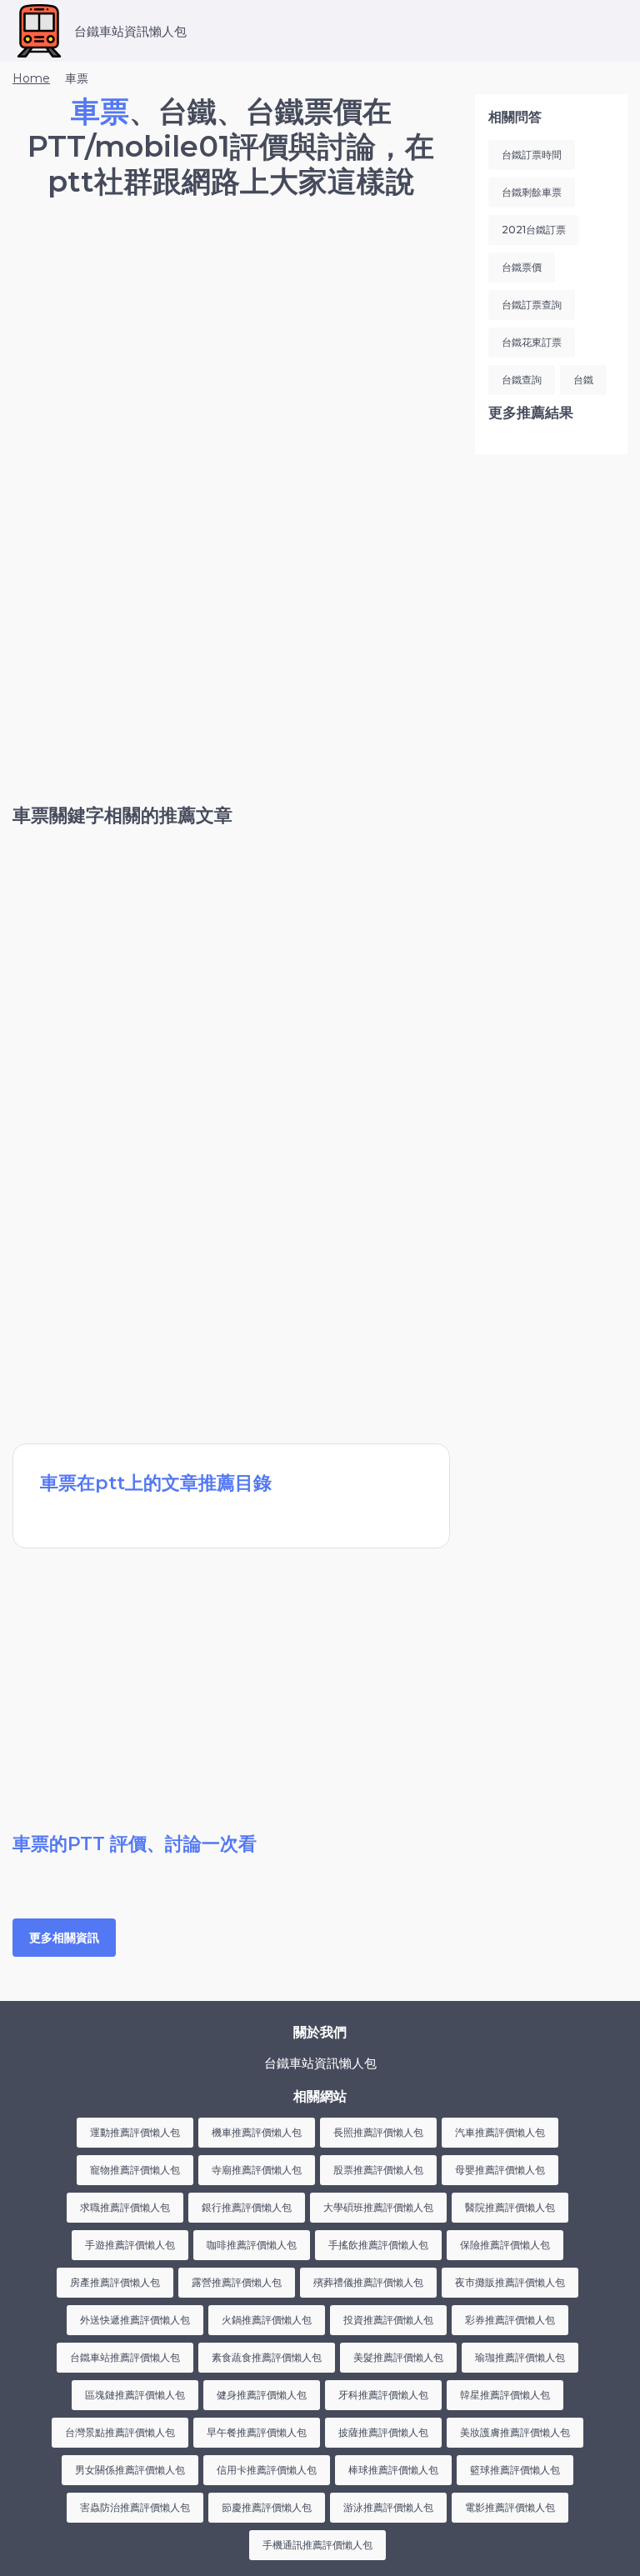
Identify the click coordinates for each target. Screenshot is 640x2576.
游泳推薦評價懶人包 (388, 2507)
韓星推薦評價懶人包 (505, 2395)
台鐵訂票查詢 (532, 305)
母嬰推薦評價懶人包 (500, 2170)
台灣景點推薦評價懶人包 (120, 2432)
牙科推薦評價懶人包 (383, 2395)
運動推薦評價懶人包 (135, 2132)
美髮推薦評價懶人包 (398, 2357)
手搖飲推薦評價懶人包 (378, 2245)
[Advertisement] (231, 354)
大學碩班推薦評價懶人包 (378, 2207)
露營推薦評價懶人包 (237, 2282)
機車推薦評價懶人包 (257, 2132)
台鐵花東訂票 (532, 342)
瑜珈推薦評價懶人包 (520, 2357)
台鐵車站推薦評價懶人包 (125, 2357)
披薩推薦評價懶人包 (383, 2432)
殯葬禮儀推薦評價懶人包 (368, 2282)
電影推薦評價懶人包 (510, 2507)
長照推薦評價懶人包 (378, 2132)
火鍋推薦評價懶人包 (267, 2320)
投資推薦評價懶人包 (388, 2320)
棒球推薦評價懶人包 (393, 2470)
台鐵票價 (522, 267)
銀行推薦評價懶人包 (247, 2207)
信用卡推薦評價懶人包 (267, 2470)
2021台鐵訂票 (534, 230)
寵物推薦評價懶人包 (135, 2170)
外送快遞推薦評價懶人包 (135, 2320)
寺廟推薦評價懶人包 (257, 2170)
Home (31, 78)
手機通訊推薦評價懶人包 (317, 2545)
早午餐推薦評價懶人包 (257, 2432)
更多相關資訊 (64, 1938)
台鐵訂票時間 (532, 155)
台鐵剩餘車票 (532, 192)
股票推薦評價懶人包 (378, 2170)
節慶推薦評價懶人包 (267, 2507)
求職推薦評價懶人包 (125, 2207)
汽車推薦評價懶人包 (500, 2132)
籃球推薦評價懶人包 (515, 2470)
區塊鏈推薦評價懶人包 (135, 2395)
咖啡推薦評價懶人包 (252, 2245)
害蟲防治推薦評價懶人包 (135, 2507)
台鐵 (583, 380)
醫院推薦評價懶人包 (510, 2207)
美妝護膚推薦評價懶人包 (515, 2432)
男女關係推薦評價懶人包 (130, 2470)
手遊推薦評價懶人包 (130, 2245)
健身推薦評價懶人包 (262, 2395)
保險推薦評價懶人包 (505, 2245)
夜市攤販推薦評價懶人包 (510, 2282)
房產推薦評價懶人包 (115, 2282)
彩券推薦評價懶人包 (510, 2320)
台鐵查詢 (522, 380)
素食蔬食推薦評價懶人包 (267, 2357)
